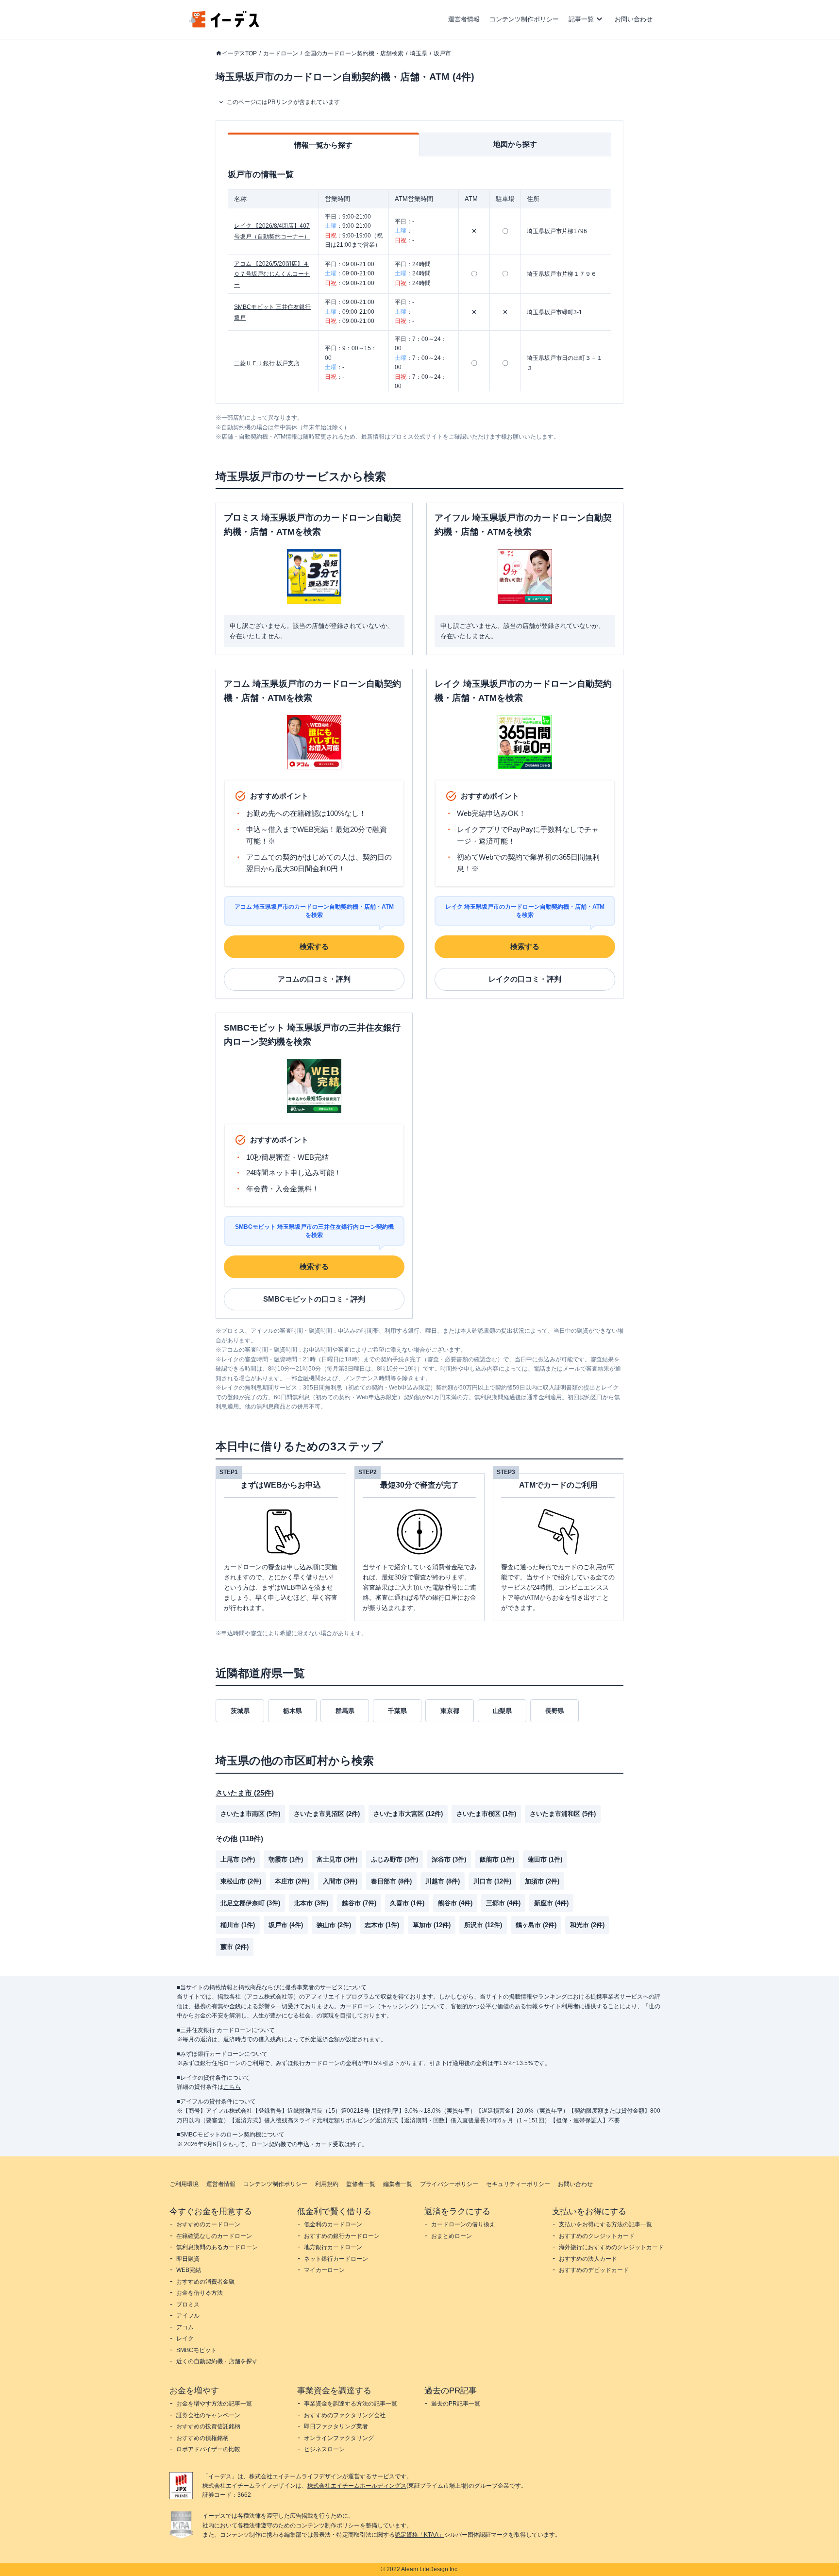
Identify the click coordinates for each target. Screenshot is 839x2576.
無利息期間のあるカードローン (217, 2247)
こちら (232, 2087)
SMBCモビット (196, 2350)
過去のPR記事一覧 (456, 2404)
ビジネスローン (324, 2449)
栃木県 (293, 1711)
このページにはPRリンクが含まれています (283, 102)
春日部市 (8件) (391, 1881)
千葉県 (397, 1711)
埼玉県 (419, 53)
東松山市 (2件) (241, 1881)
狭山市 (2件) (334, 1925)
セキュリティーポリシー (518, 2184)
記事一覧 (581, 19)
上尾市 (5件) (238, 1859)
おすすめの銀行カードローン (342, 2236)
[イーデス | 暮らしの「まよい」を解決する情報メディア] (224, 25)
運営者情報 (464, 19)
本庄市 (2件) (292, 1881)
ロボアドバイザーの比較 (208, 2449)
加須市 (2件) (542, 1881)
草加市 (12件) (432, 1925)
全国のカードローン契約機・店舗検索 (354, 53)
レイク (185, 2339)
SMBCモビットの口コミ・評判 (314, 1299)
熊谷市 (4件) (455, 1903)
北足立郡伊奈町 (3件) (250, 1903)
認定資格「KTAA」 (419, 2535)
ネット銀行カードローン (336, 2259)
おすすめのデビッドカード (594, 2270)
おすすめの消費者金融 (205, 2282)
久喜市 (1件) (407, 1903)
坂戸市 (442, 53)
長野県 (555, 1711)
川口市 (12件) (492, 1881)
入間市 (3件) (340, 1881)
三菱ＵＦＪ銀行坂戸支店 (267, 363)
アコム (185, 2327)
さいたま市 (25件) (245, 1793)
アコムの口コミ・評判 (314, 979)
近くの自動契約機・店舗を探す (217, 2361)
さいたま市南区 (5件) (250, 1814)
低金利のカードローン (333, 2224)
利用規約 (327, 2184)
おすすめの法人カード (588, 2259)
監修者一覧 (361, 2184)
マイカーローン (324, 2270)
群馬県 (345, 1711)
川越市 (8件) (443, 1881)
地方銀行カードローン (333, 2247)
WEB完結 (189, 2270)
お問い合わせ (634, 19)
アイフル (188, 2316)
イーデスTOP (239, 53)
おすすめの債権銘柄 (202, 2438)
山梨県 (502, 1711)
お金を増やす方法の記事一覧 (214, 2404)
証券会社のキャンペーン (208, 2415)
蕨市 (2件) (235, 1947)
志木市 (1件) (382, 1925)
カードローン (281, 53)
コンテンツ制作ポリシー (524, 19)
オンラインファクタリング (339, 2438)
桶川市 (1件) (238, 1925)
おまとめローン (452, 2236)
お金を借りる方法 (200, 2293)
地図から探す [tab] (515, 144)
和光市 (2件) (587, 1925)
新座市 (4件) (551, 1903)
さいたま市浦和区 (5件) (563, 1814)
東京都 (450, 1711)
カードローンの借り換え (463, 2224)
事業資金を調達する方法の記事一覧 (351, 2404)
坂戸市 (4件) (286, 1925)
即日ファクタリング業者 (336, 2426)
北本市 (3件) (311, 1903)
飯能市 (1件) (497, 1859)
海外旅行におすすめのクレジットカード (611, 2247)
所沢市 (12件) (483, 1925)
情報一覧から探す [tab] (323, 145)
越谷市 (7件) (359, 1903)
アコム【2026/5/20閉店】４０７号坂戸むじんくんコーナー (272, 274)
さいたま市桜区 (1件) (486, 1814)
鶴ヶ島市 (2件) (536, 1925)
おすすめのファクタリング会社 (345, 2415)
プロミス (188, 2305)
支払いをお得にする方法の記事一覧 (605, 2224)
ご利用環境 (184, 2184)
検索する (314, 946)
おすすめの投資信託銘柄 (208, 2426)
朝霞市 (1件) (286, 1859)
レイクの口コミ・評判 (525, 979)
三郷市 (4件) (503, 1903)
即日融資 (188, 2259)
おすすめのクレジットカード (597, 2236)
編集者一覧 (398, 2184)
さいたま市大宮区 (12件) (408, 1814)
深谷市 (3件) (449, 1859)
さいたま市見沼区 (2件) (327, 1814)
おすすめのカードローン (208, 2224)
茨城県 (240, 1711)
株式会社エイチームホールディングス (357, 2486)
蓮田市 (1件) (545, 1859)
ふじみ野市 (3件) (394, 1859)
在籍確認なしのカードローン (214, 2236)
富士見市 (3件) (337, 1859)
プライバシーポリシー (449, 2184)
